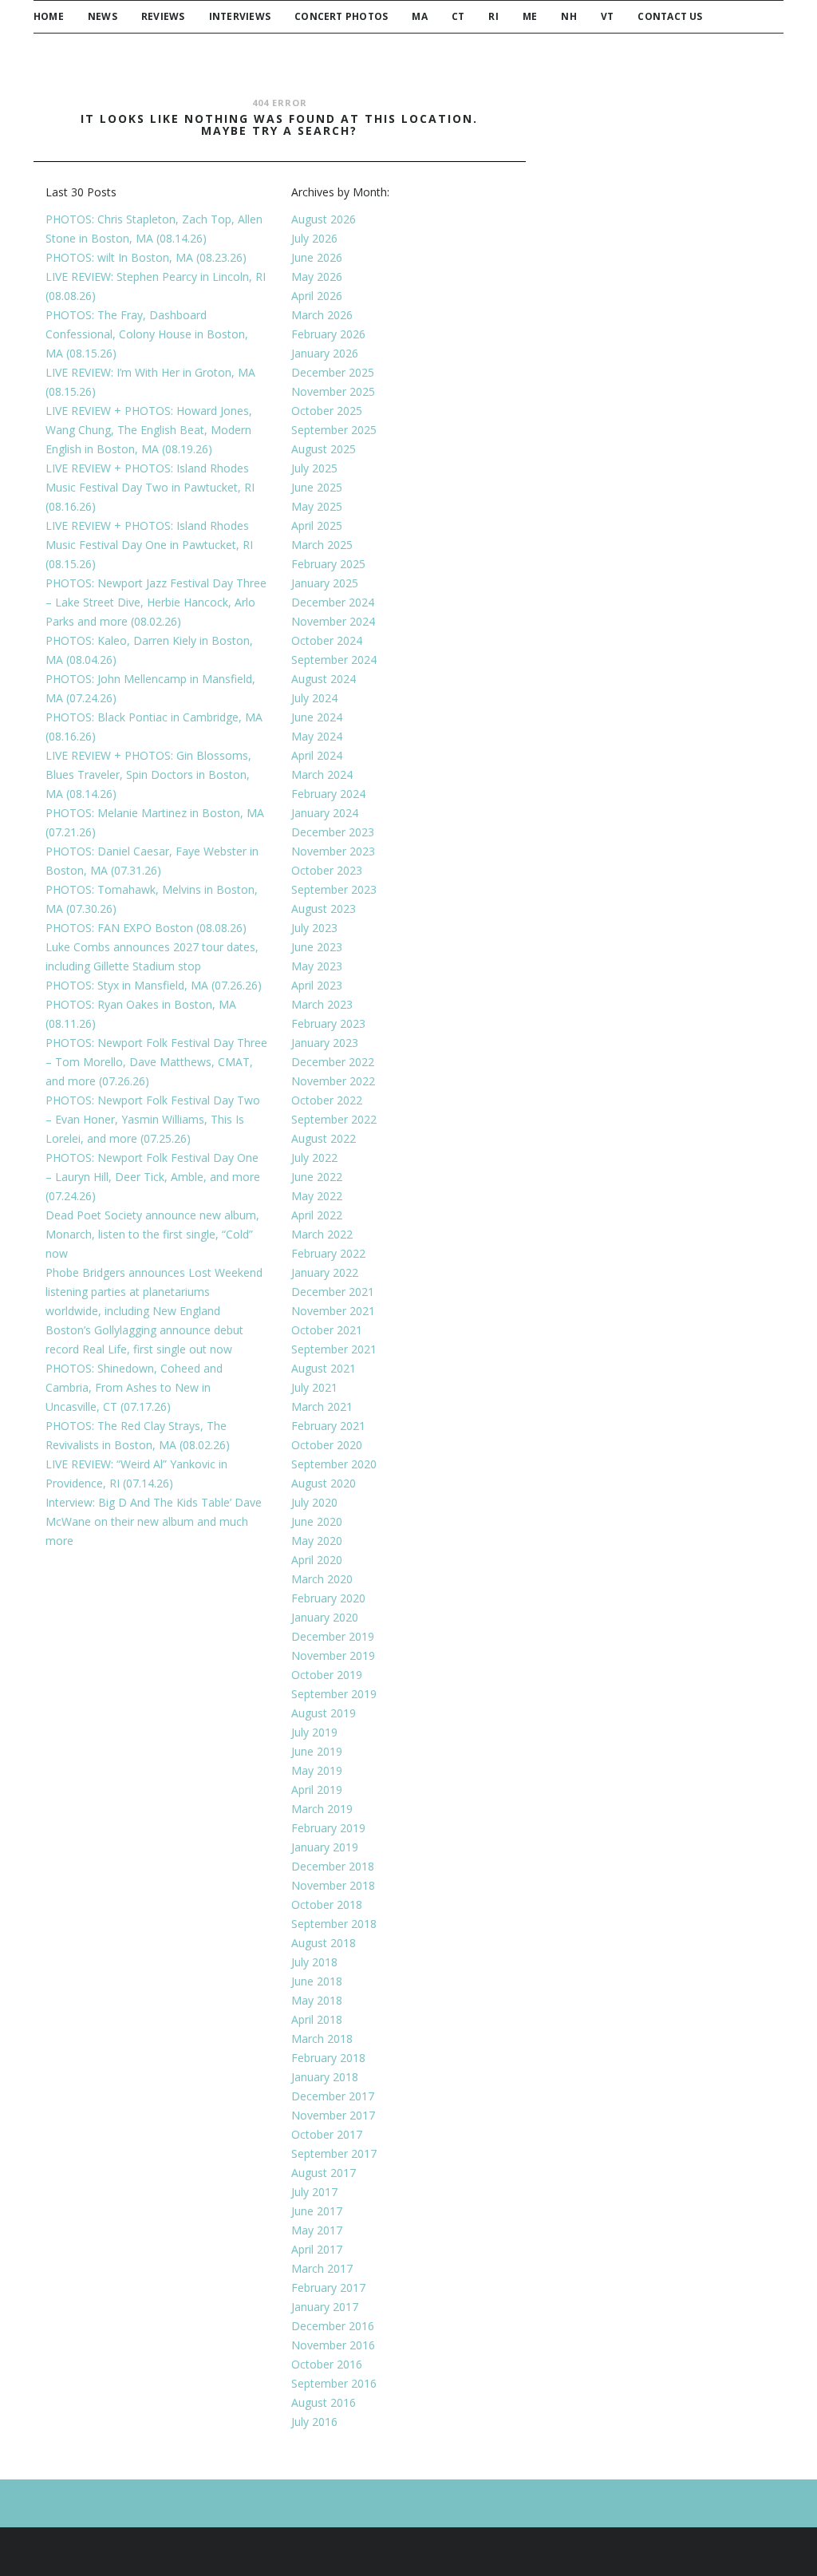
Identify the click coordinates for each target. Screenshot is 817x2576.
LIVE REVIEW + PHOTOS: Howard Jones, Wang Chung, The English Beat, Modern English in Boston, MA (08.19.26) (149, 430)
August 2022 (324, 1138)
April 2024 (317, 755)
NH (568, 16)
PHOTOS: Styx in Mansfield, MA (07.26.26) (154, 985)
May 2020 (317, 1541)
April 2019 (317, 1790)
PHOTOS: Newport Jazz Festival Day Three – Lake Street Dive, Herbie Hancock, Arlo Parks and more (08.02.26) (156, 602)
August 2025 (324, 449)
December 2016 (333, 2326)
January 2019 (325, 1847)
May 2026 (317, 277)
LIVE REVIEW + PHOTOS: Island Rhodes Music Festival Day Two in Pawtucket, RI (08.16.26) (150, 487)
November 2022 (333, 1081)
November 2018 (333, 1885)
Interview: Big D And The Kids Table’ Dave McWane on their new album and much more (154, 1521)
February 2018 (328, 2058)
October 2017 (327, 2134)
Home (49, 16)
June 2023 (317, 947)
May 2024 (317, 736)
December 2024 (333, 602)
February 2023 (328, 1023)
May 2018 (317, 2000)
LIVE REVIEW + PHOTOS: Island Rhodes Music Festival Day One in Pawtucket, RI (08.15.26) (149, 545)
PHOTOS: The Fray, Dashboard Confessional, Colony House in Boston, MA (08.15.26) (147, 334)
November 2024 (333, 621)
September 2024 (334, 660)
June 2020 (317, 1521)
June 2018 (317, 1981)
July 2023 (314, 928)
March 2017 (322, 2268)
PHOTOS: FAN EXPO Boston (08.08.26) (146, 928)
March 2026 (322, 315)
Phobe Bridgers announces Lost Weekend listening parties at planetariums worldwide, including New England (154, 1292)
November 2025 (333, 391)
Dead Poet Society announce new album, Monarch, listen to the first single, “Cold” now (152, 1234)
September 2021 (334, 1349)
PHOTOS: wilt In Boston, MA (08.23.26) (146, 257)
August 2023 (324, 909)
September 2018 (334, 1924)
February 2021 (328, 1426)
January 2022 (325, 1272)
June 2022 (317, 1177)
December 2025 (333, 372)
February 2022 (328, 1253)
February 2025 (328, 564)
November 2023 (333, 851)
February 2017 (328, 2288)
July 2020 (314, 1502)
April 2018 (317, 2019)
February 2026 (328, 334)
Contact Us (670, 16)
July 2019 (314, 1732)
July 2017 (314, 2192)
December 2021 (333, 1292)
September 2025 (334, 430)
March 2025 (322, 545)
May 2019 (317, 1770)
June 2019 (317, 1751)
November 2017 (333, 2115)
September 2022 (334, 1119)
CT (458, 16)
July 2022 (314, 1158)
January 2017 (325, 2307)
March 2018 (322, 2039)
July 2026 (314, 238)
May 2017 (317, 2230)
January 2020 (325, 1617)
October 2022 (327, 1100)
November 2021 (333, 1311)
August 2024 (324, 679)
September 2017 (334, 2153)
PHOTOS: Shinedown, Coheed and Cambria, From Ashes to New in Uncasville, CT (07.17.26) (134, 1387)
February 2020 (328, 1598)
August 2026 (324, 219)
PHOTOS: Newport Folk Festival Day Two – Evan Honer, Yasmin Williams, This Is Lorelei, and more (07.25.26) (153, 1119)
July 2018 (314, 1962)
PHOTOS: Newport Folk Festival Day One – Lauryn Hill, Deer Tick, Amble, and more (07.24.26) (153, 1177)
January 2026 (325, 353)
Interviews (240, 16)
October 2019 (327, 1675)
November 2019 (333, 1655)
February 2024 (328, 794)
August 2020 (324, 1483)
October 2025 (327, 411)
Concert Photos (341, 16)
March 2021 (322, 1407)
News (103, 16)
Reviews (163, 16)
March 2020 (322, 1579)
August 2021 (324, 1368)
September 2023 (334, 889)
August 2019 (324, 1713)
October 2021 (327, 1330)
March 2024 (322, 774)
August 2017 (324, 2173)
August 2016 (324, 2402)
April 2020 (317, 1560)
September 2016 (334, 2383)
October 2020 (327, 1445)
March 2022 (322, 1234)
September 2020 (334, 1464)
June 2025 (317, 487)
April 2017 (317, 2249)
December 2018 (333, 1866)
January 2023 (325, 1043)
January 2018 (325, 2077)
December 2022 (333, 1062)
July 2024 (314, 698)
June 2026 (317, 257)
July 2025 (314, 468)
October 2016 (327, 2364)
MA (419, 16)
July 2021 (314, 1387)
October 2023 (327, 870)
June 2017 (317, 2211)
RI (493, 16)
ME (530, 16)
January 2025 (325, 583)
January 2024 (325, 813)
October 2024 (327, 640)
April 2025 (317, 525)
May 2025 (317, 506)
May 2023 (317, 966)
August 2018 (324, 1943)
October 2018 (327, 1904)
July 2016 (314, 2422)
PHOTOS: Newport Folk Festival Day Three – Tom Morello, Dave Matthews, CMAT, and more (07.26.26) (156, 1062)
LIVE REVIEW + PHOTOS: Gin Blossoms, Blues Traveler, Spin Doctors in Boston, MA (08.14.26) (148, 774)
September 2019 (334, 1694)
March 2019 (322, 1809)
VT (607, 16)
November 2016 (333, 2345)
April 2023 (317, 985)
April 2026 (317, 296)
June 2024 (317, 717)
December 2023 (333, 832)
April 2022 (317, 1215)
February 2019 (328, 1828)
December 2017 (333, 2096)
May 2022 (317, 1196)
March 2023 (322, 1004)
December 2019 (333, 1636)
